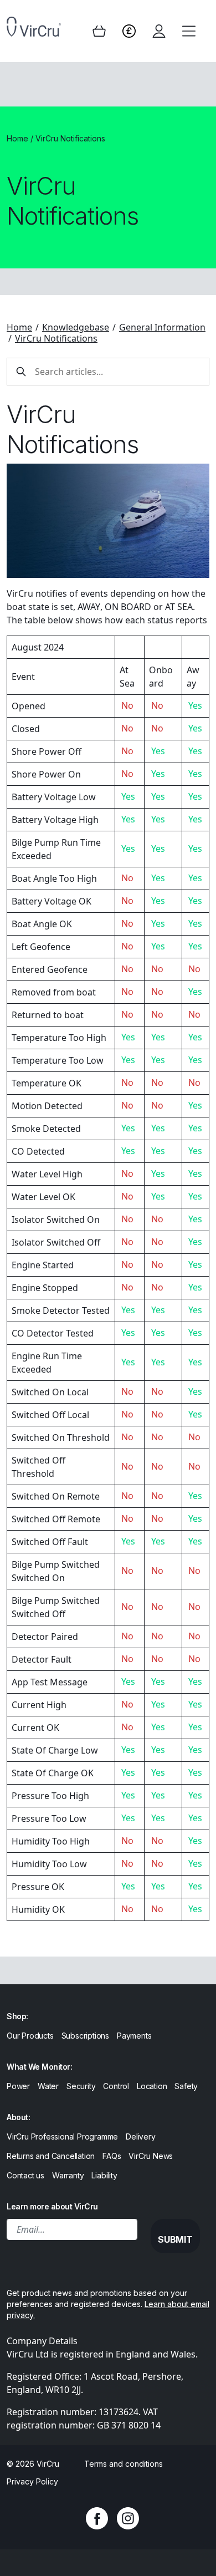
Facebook (97, 2518)
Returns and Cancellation (51, 2156)
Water (48, 2086)
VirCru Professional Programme (62, 2136)
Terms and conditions (124, 2464)
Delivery (140, 2136)
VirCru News (151, 2156)
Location (152, 2086)
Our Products (30, 2036)
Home (17, 138)
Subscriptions (85, 2036)
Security (81, 2086)
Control (116, 2086)
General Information (162, 327)
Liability (104, 2175)
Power (18, 2086)
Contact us (25, 2175)
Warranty (68, 2175)
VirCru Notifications (56, 338)
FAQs (112, 2156)
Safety (186, 2086)
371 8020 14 (136, 2425)
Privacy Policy (32, 2481)
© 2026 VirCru (33, 2464)
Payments (134, 2036)
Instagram (128, 2518)
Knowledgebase (76, 327)
